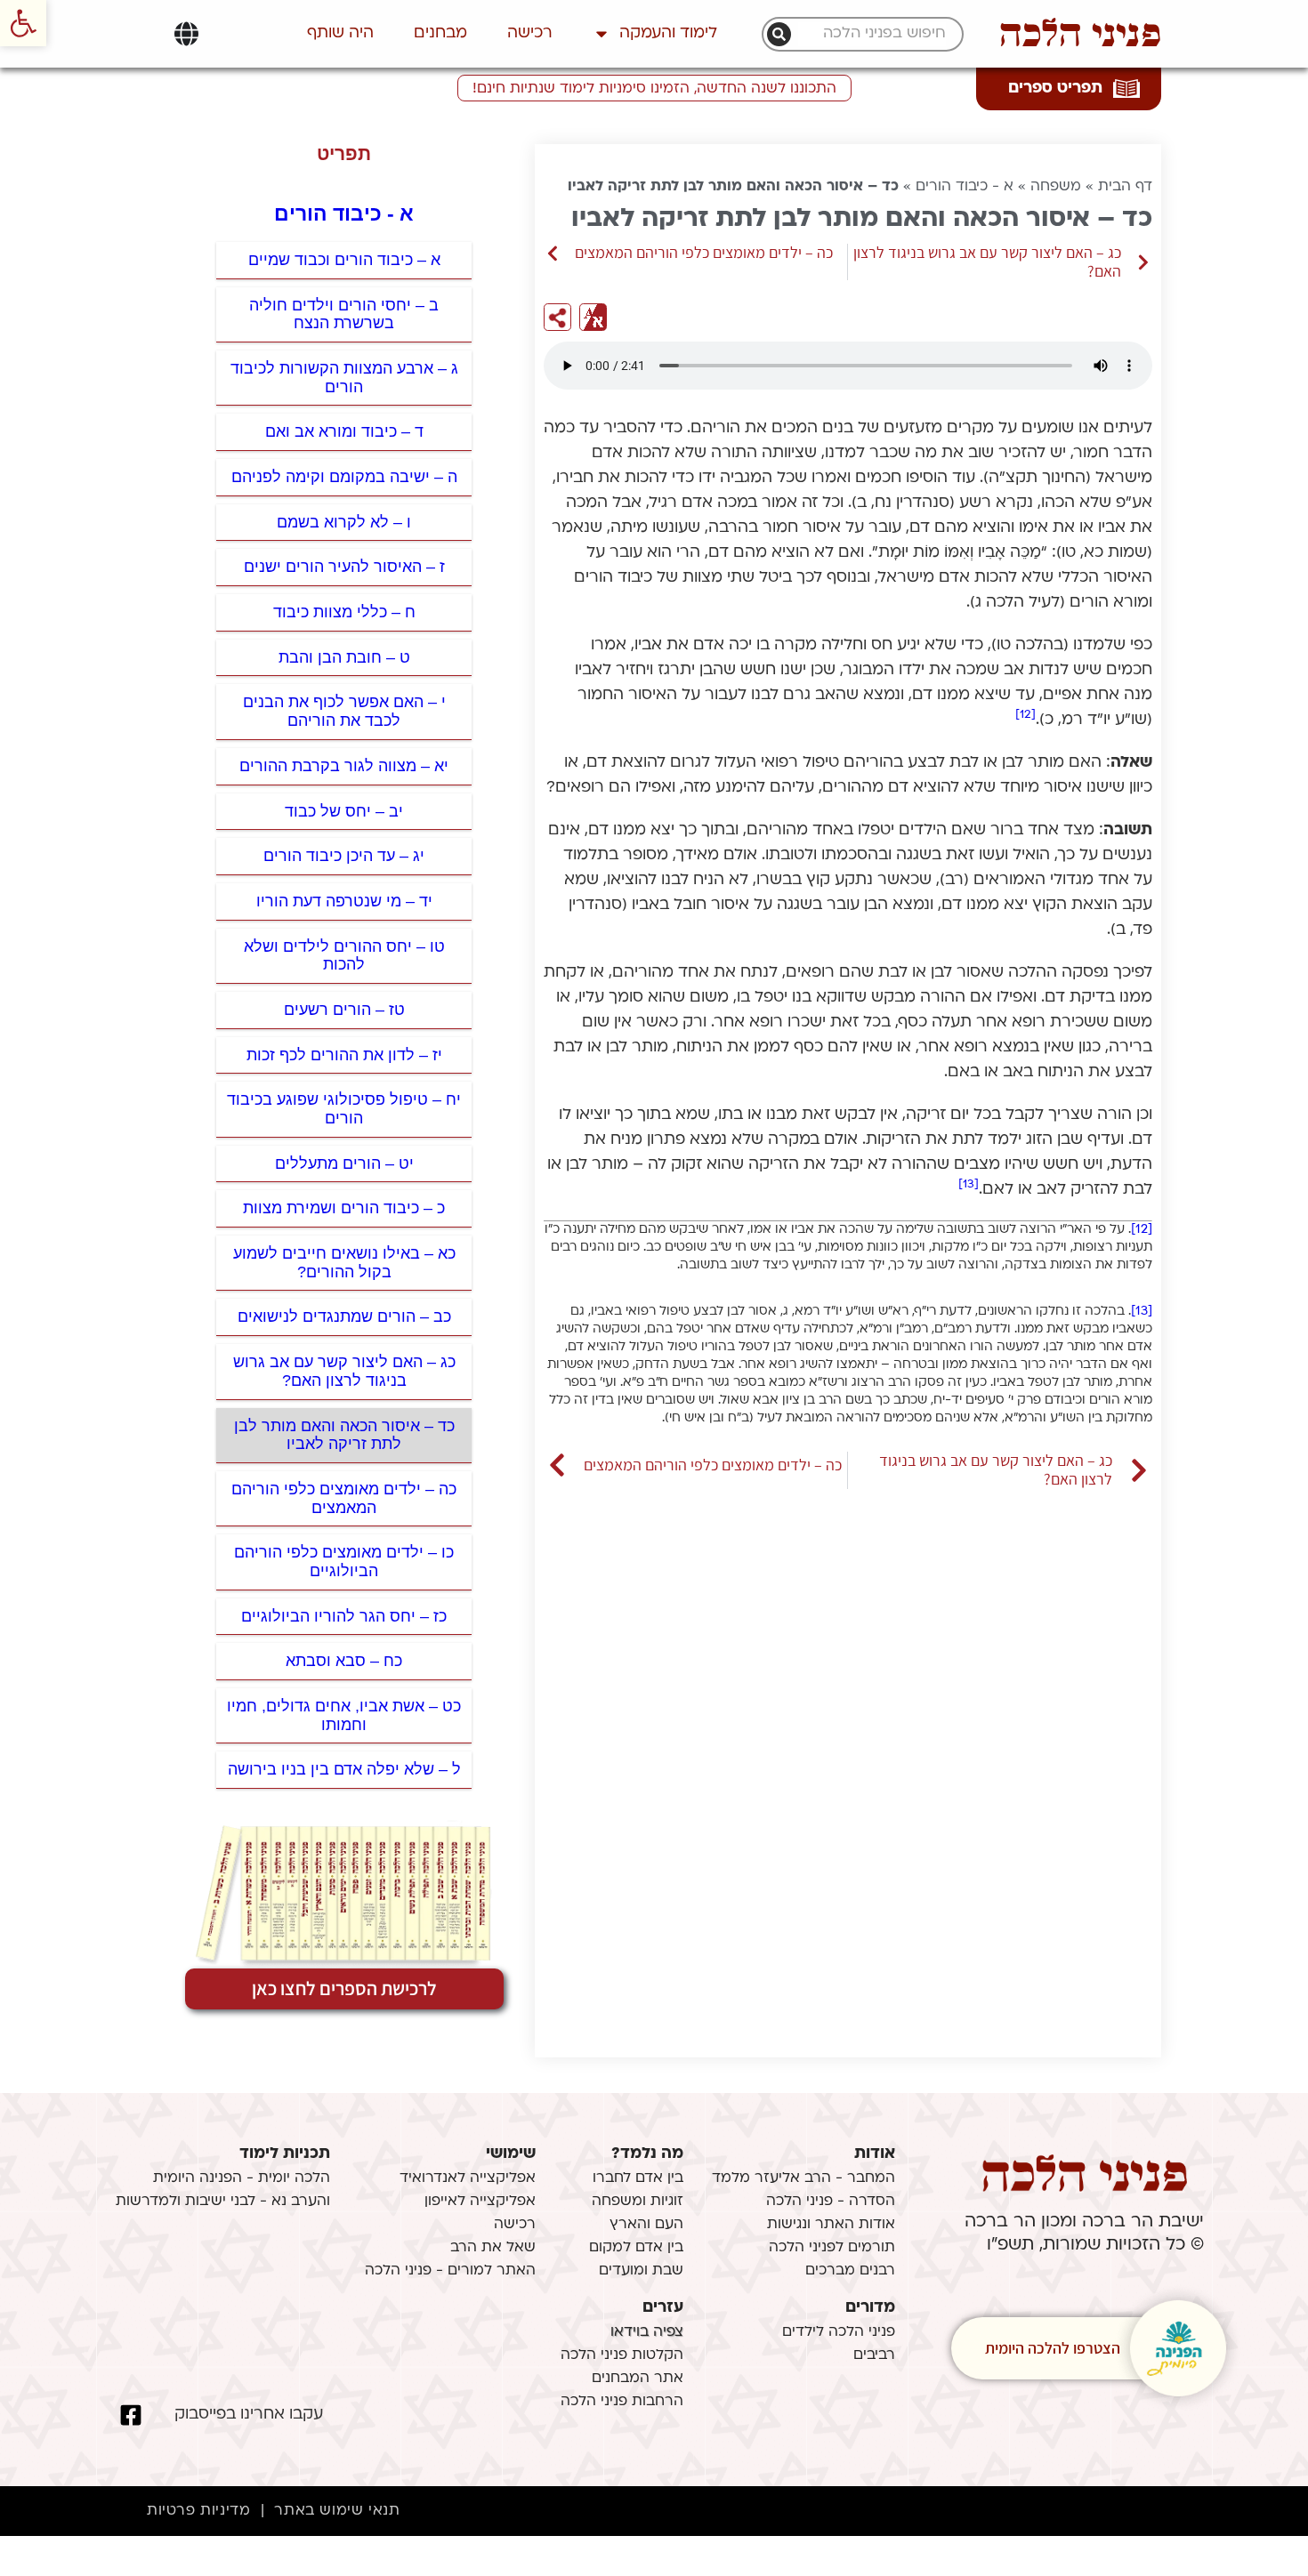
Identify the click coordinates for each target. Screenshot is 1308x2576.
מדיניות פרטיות (198, 2511)
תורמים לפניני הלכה (832, 2248)
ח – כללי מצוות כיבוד (344, 612)
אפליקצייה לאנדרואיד (468, 2178)
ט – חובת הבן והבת (344, 657)
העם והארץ (646, 2225)
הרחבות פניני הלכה (622, 2402)
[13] (969, 1184)
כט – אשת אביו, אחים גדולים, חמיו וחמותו (344, 1715)
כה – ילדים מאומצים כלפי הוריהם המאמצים (344, 1498)
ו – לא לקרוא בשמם (344, 522)
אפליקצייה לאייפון (480, 2202)
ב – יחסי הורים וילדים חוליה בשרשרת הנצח (344, 314)
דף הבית (1125, 187)
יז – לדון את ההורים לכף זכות (344, 1055)
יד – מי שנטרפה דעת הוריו (344, 901)
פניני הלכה (1080, 34)
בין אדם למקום (636, 2248)
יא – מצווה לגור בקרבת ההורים (344, 766)
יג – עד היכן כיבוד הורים (344, 856)
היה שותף (340, 33)
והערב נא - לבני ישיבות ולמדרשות (223, 2202)
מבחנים (440, 33)
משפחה (1056, 187)
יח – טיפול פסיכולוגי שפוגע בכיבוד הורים (344, 1109)
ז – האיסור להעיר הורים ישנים (344, 567)
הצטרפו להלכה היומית (1053, 2348)
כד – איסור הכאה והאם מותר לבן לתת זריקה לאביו (344, 1435)
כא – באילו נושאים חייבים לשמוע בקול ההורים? (344, 1263)
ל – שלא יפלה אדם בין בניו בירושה (344, 1769)
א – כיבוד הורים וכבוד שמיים (344, 260)
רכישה (530, 33)
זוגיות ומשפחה (638, 2202)
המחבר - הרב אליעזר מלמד (803, 2178)
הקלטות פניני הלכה (622, 2355)
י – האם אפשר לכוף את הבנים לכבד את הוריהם (344, 711)
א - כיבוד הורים (965, 187)
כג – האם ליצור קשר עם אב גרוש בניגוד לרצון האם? (344, 1371)
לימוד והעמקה (668, 33)
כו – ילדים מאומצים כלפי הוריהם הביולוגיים (344, 1562)
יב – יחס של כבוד (344, 811)
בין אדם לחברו (638, 2178)
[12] (1025, 715)
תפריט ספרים (1055, 89)
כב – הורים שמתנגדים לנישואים (344, 1316)
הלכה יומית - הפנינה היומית (242, 2178)
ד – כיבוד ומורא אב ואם (344, 431)
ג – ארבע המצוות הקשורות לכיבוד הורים (344, 378)
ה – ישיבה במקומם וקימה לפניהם (344, 477)
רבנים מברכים (850, 2271)
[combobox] (872, 34)
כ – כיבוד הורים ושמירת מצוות (344, 1208)
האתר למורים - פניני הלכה (450, 2271)
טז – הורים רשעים (344, 1010)
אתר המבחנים (638, 2379)
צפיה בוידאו (647, 2332)
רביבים (874, 2355)
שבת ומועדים (641, 2271)
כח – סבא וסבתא (344, 1661)
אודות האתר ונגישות (831, 2225)
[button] (23, 23)
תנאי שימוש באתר (337, 2511)
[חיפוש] (779, 34)
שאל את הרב (493, 2248)
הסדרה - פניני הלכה (831, 2202)
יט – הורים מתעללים (344, 1163)
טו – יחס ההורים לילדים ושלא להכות (344, 956)
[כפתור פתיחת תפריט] (186, 34)
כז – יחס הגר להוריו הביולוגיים (344, 1616)
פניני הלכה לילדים (839, 2332)
